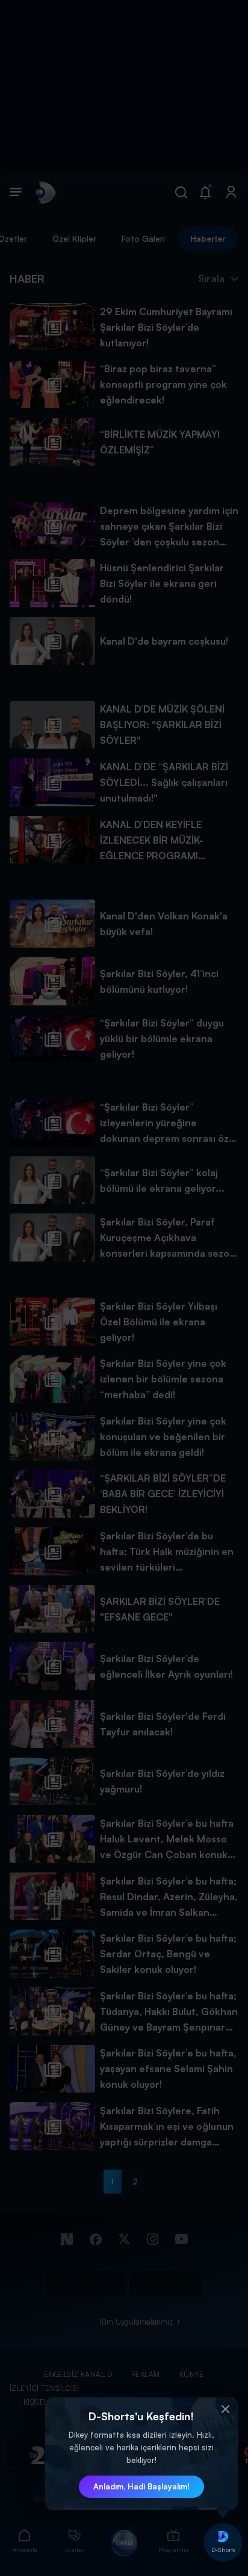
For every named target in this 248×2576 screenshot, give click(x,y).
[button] (226, 2409)
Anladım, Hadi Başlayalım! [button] (141, 2486)
